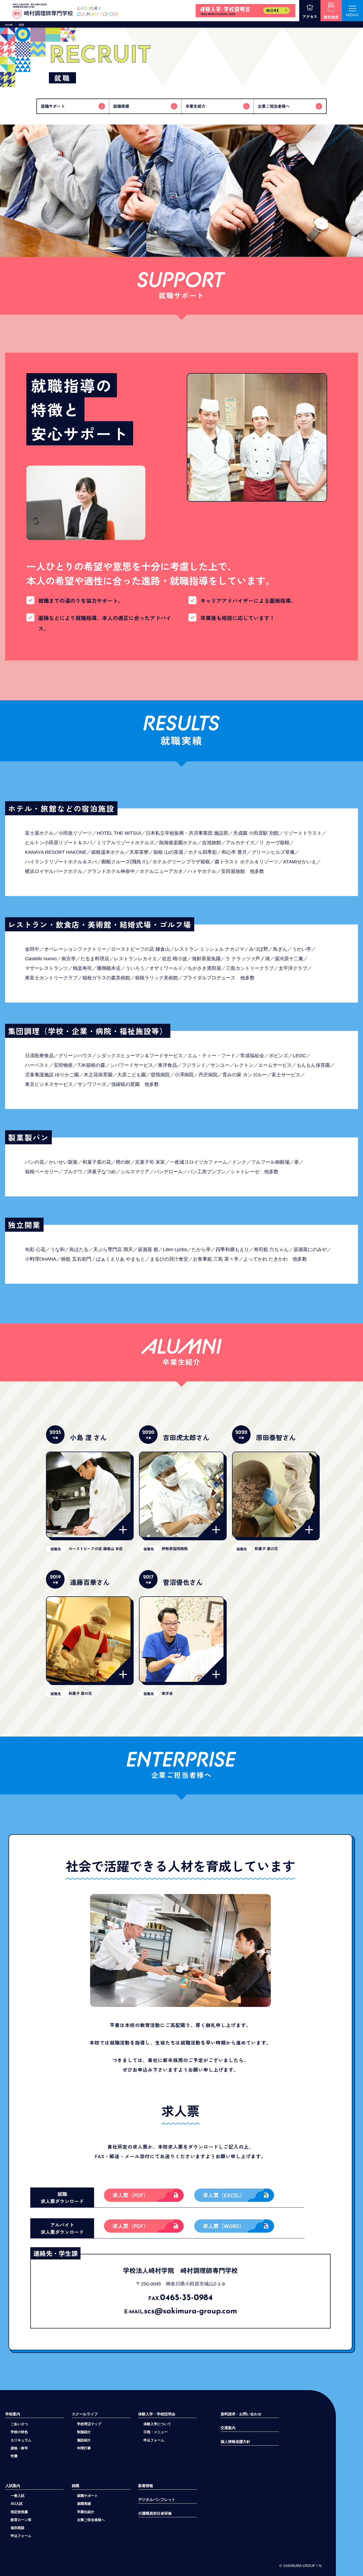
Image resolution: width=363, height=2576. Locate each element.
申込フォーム (21, 2536)
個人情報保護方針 (235, 2442)
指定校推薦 (19, 2512)
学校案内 (13, 2414)
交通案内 (228, 2428)
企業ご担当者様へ (91, 2520)
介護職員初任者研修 (155, 2513)
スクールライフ (85, 2414)
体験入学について (157, 2424)
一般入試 (18, 2496)
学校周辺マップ (89, 2424)
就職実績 (84, 2504)
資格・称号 (19, 2448)
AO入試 (17, 2504)
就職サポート (87, 2496)
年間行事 (84, 2448)
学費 (14, 2456)
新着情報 (146, 2486)
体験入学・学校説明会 (157, 2414)
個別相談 (18, 2528)
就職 (75, 2486)
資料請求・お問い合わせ (241, 2414)
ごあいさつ (19, 2424)
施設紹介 (84, 2440)
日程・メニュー (156, 2432)
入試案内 (13, 2486)
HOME (9, 25)
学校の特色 (19, 2432)
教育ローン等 (21, 2520)
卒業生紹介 (86, 2512)
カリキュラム (21, 2440)
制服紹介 (84, 2432)
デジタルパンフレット (157, 2500)
